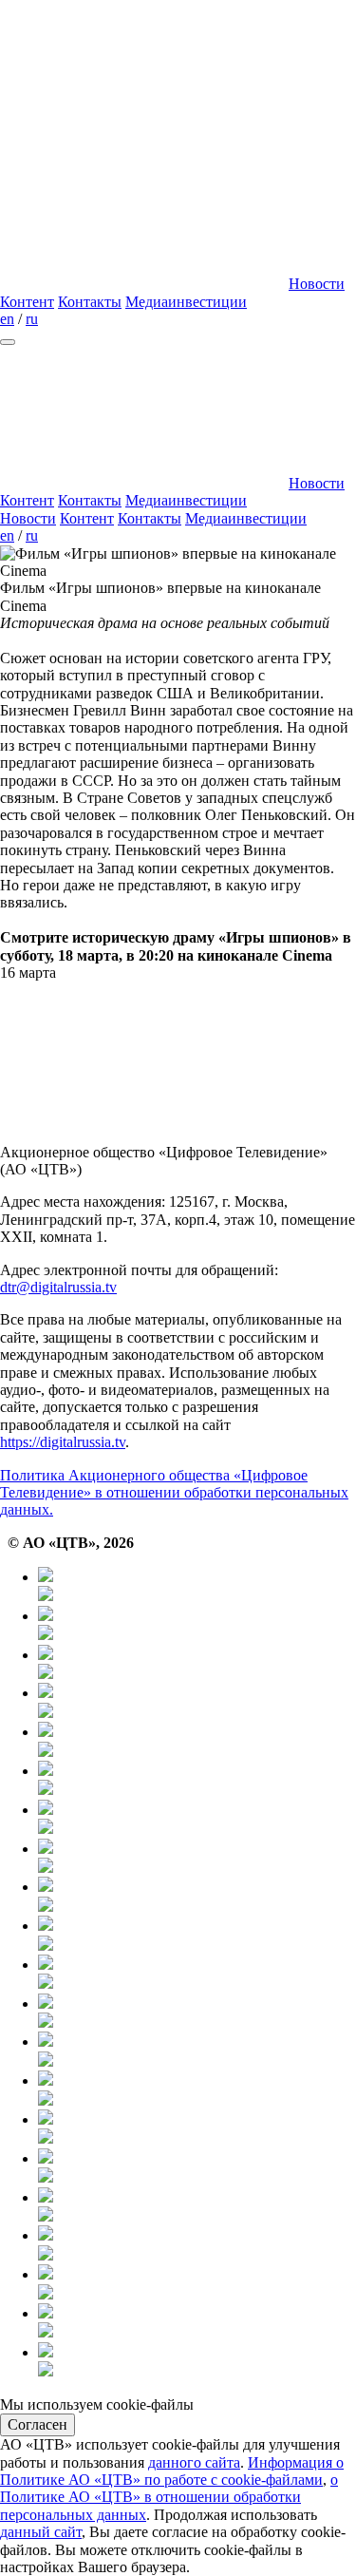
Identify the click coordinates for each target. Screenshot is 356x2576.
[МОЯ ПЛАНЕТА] (197, 1586)
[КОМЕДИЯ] (197, 2090)
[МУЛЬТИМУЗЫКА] (197, 2284)
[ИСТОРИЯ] (197, 1741)
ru (32, 319)
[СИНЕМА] (197, 2129)
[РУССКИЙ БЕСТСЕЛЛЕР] (197, 1974)
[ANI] (197, 2323)
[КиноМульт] (197, 2362)
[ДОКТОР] (197, 1625)
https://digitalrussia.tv (63, 1442)
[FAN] (197, 2051)
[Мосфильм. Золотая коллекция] (197, 1819)
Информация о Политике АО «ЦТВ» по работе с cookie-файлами (172, 2471)
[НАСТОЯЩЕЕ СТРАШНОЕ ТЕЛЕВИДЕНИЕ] (197, 1935)
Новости (317, 284)
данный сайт (41, 2532)
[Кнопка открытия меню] (8, 342)
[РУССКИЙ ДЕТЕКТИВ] (197, 2013)
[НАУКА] (197, 1780)
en (7, 319)
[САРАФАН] (197, 2168)
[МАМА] (197, 2245)
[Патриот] (197, 1858)
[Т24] (197, 1702)
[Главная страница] (142, 284)
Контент (27, 302)
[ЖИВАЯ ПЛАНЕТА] (197, 1664)
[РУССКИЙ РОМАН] (197, 1896)
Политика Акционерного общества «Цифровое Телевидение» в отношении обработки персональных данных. (174, 1493)
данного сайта (194, 2462)
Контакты (90, 302)
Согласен (37, 2424)
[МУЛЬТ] (197, 2207)
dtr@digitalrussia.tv (58, 1287)
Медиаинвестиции (186, 302)
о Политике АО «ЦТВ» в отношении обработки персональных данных (169, 2497)
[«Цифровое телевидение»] (142, 137)
